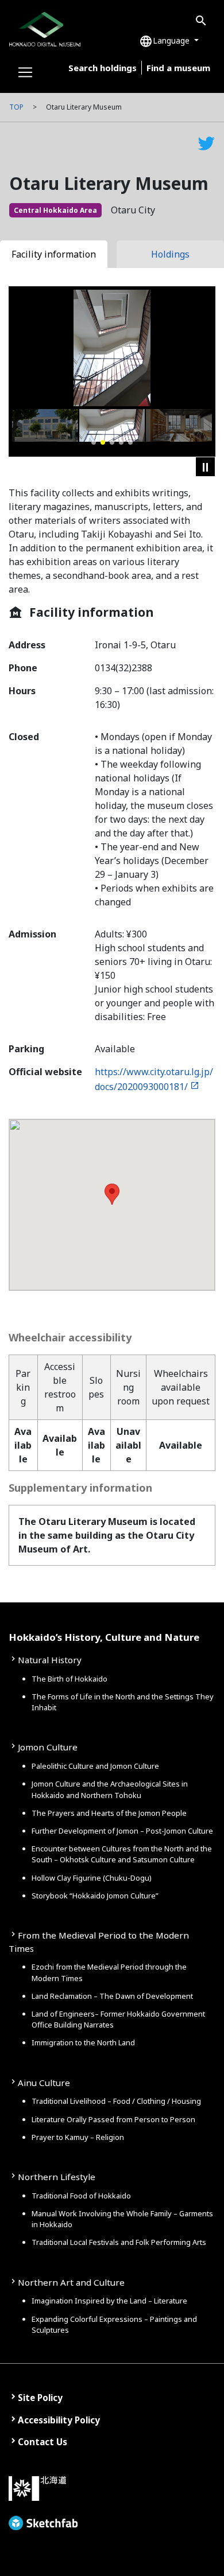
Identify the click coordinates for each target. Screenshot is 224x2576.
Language (165, 41)
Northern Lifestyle (57, 2177)
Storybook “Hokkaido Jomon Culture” (95, 1896)
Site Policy (40, 2398)
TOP (16, 107)
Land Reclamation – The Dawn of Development (112, 1996)
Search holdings (103, 68)
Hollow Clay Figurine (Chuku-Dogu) (92, 1878)
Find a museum (178, 68)
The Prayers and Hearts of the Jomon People (109, 1813)
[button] (94, 442)
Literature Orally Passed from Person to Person (113, 2119)
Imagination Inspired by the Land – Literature (109, 2301)
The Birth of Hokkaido (69, 1679)
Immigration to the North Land (83, 2042)
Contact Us (43, 2442)
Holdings (170, 254)
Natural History (50, 1660)
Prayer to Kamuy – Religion (78, 2137)
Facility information (54, 254)
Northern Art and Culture (71, 2282)
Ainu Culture (44, 2083)
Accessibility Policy (59, 2420)
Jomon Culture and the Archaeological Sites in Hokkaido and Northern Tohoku (110, 1789)
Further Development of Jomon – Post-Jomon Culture (122, 1831)
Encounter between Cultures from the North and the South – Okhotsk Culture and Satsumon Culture (122, 1854)
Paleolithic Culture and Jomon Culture (95, 1766)
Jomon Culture (48, 1747)
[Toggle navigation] (25, 72)
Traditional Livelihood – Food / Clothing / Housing (116, 2101)
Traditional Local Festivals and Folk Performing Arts (119, 2242)
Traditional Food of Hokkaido (81, 2196)
